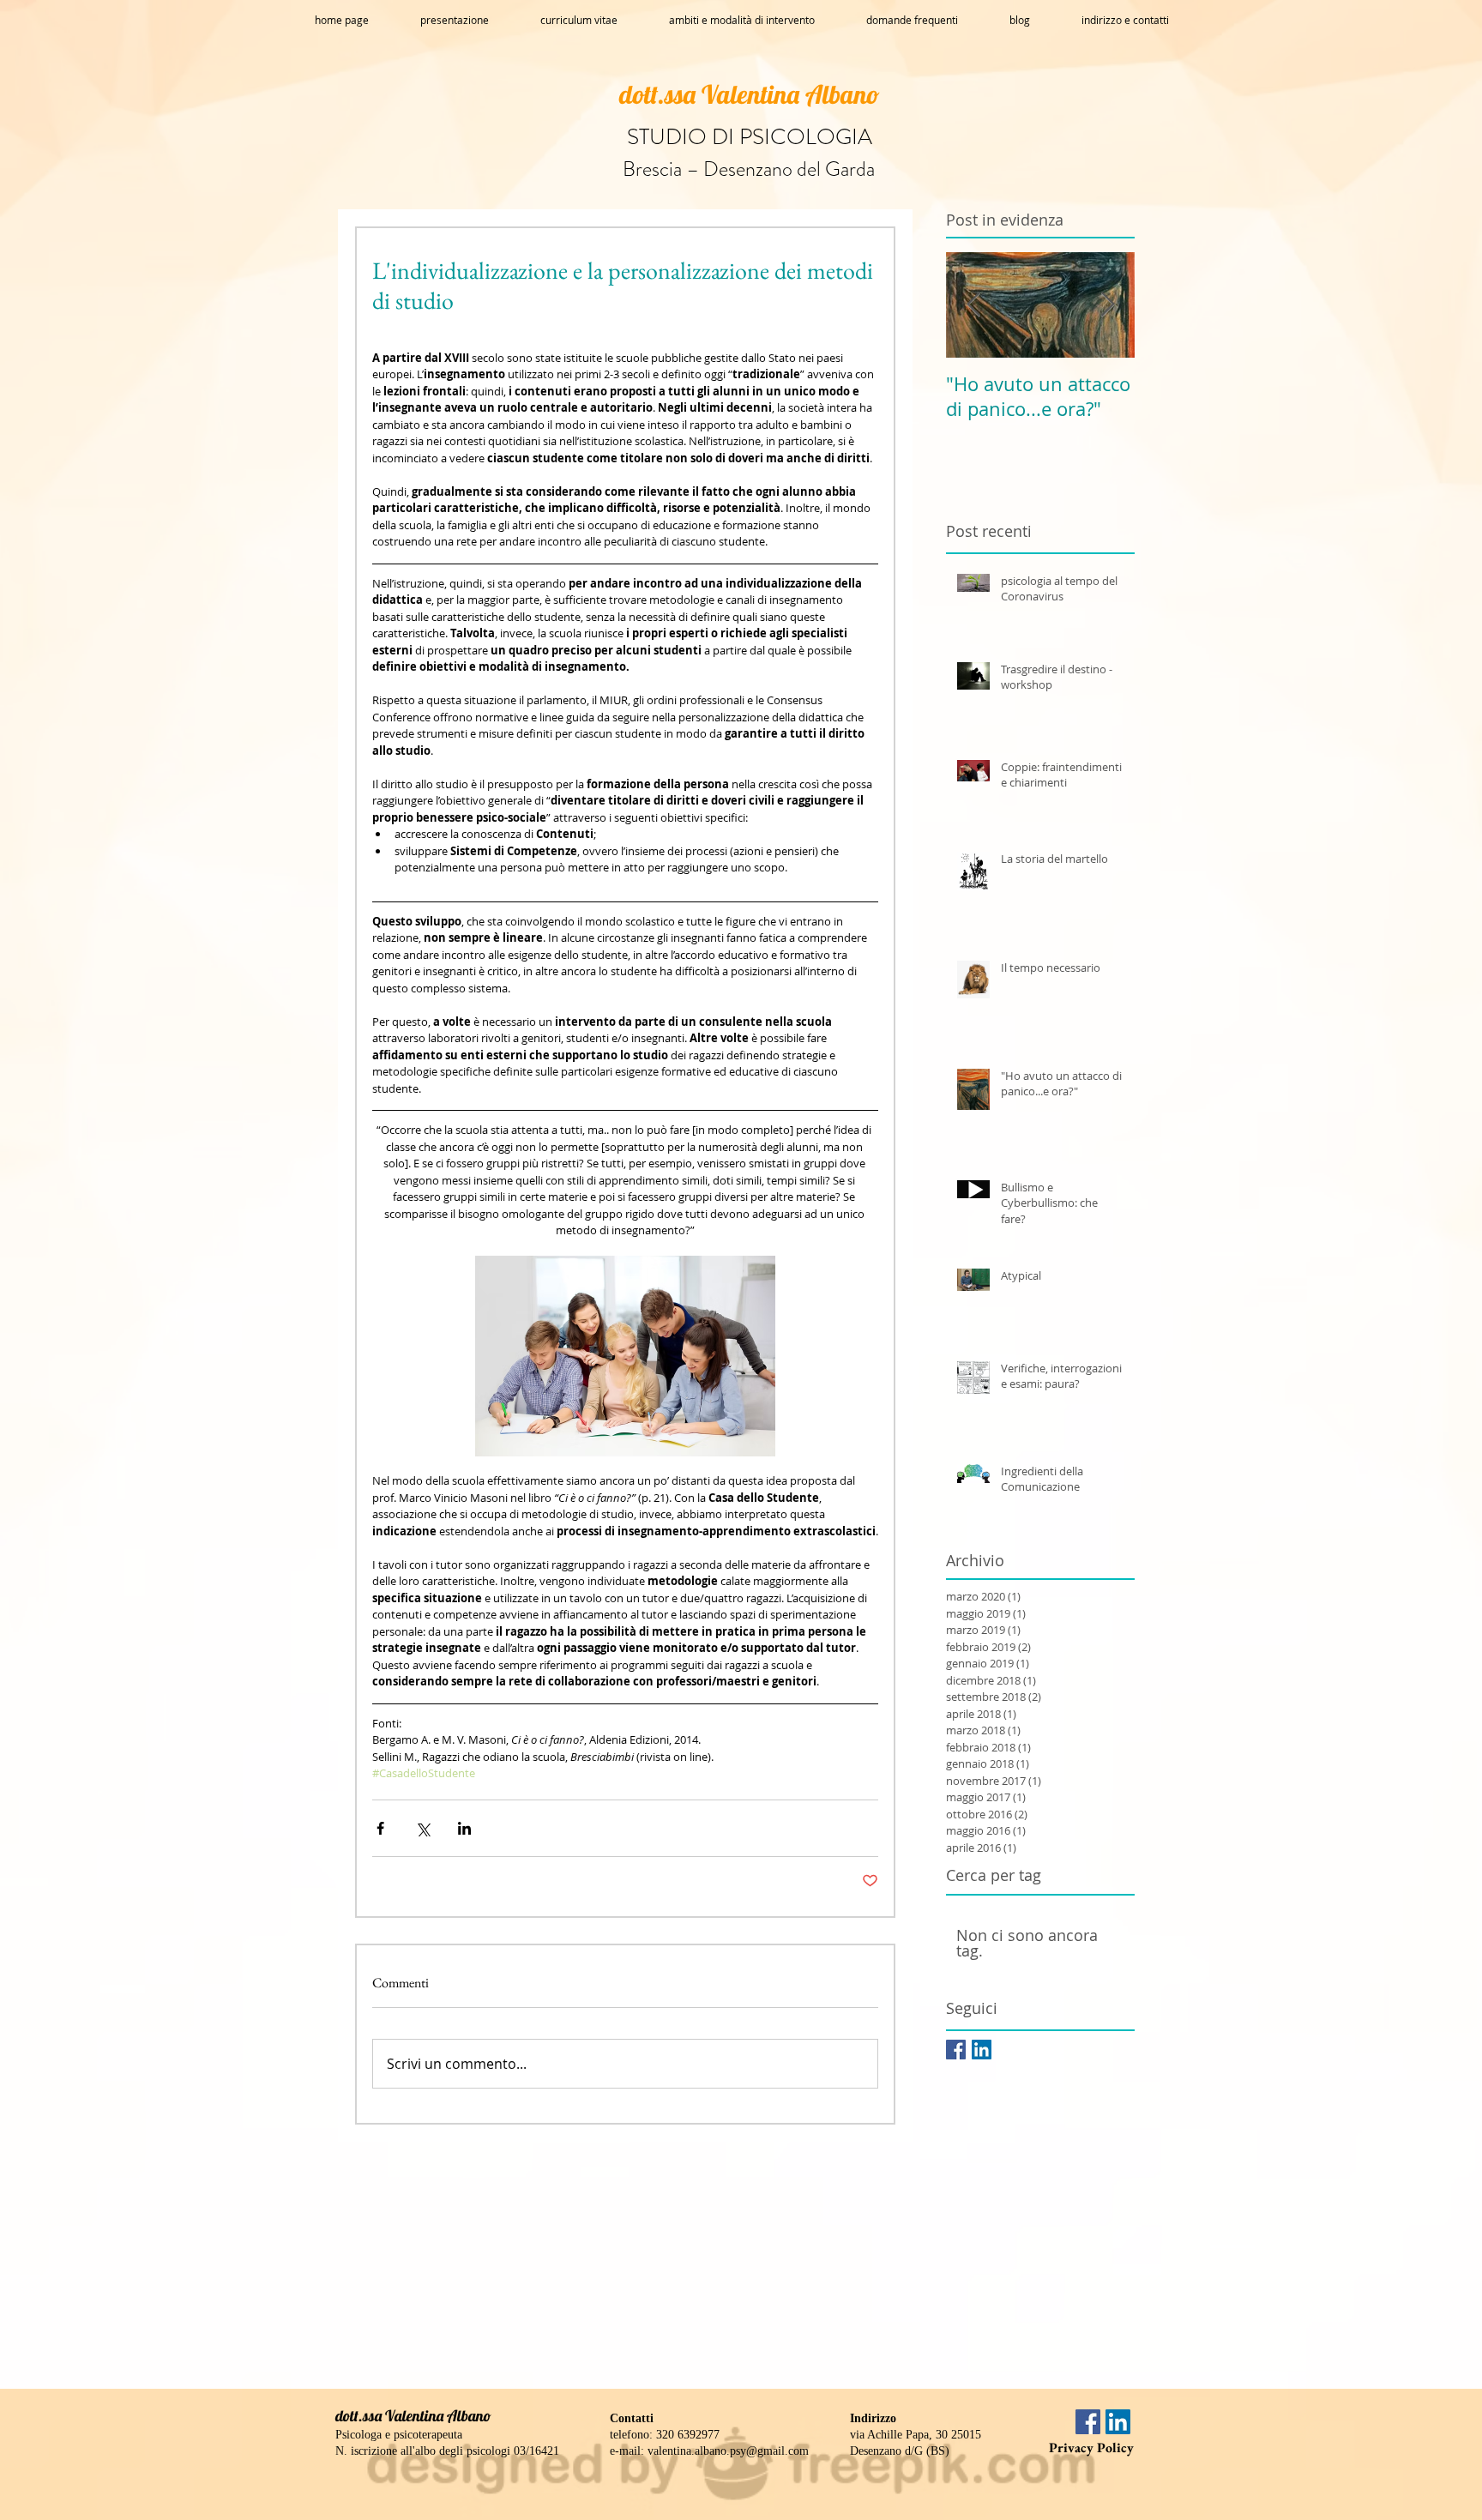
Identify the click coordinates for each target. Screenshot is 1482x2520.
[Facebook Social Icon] (956, 2050)
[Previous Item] (973, 305)
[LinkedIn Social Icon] (982, 2050)
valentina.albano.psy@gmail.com (728, 2451)
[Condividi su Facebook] (380, 1828)
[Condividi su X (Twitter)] (422, 1828)
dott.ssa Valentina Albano (750, 94)
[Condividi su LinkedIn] (464, 1828)
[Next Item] (1107, 305)
